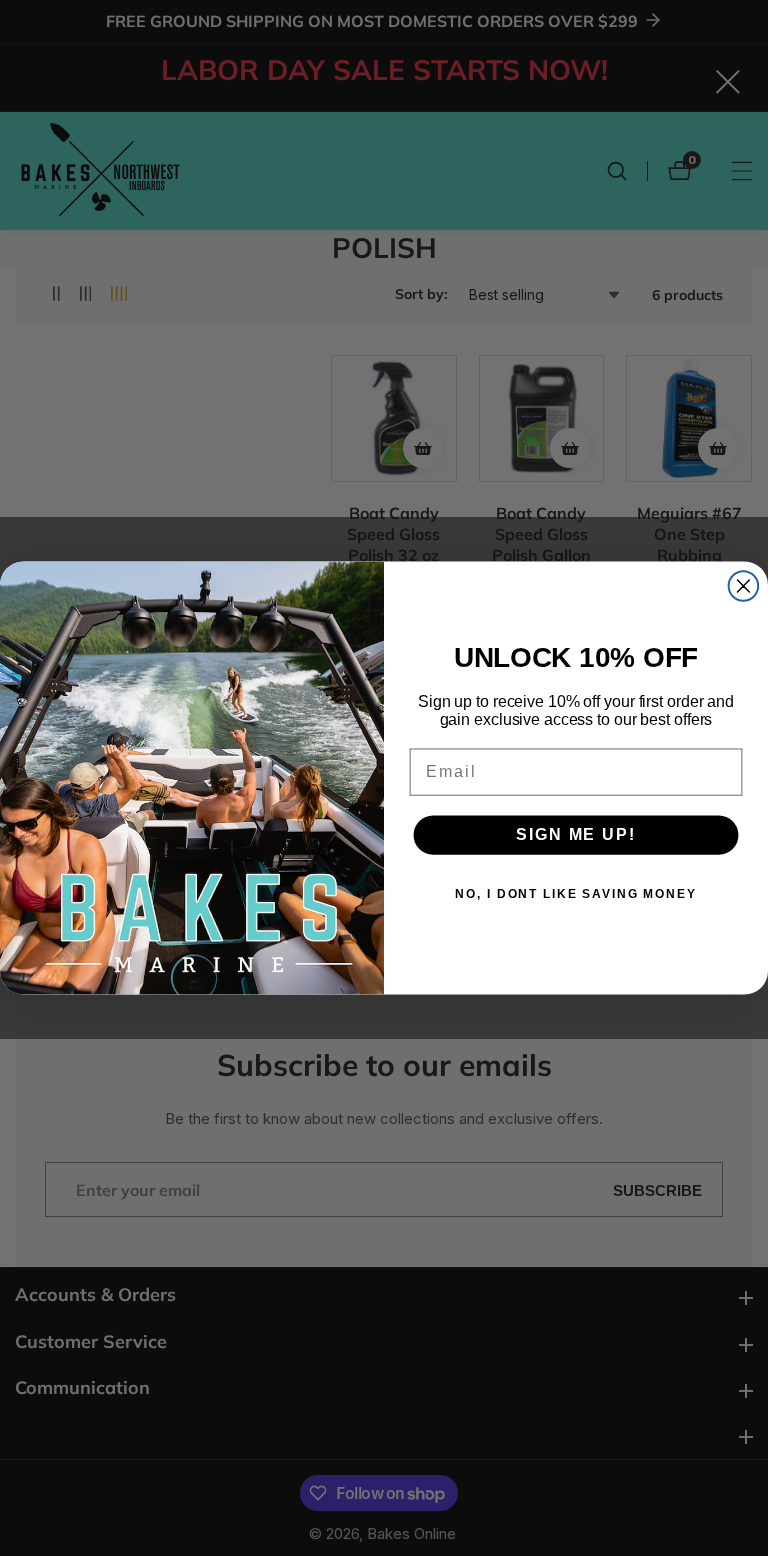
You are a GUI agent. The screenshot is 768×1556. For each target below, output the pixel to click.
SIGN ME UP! (575, 834)
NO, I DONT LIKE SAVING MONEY (575, 894)
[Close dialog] (744, 586)
